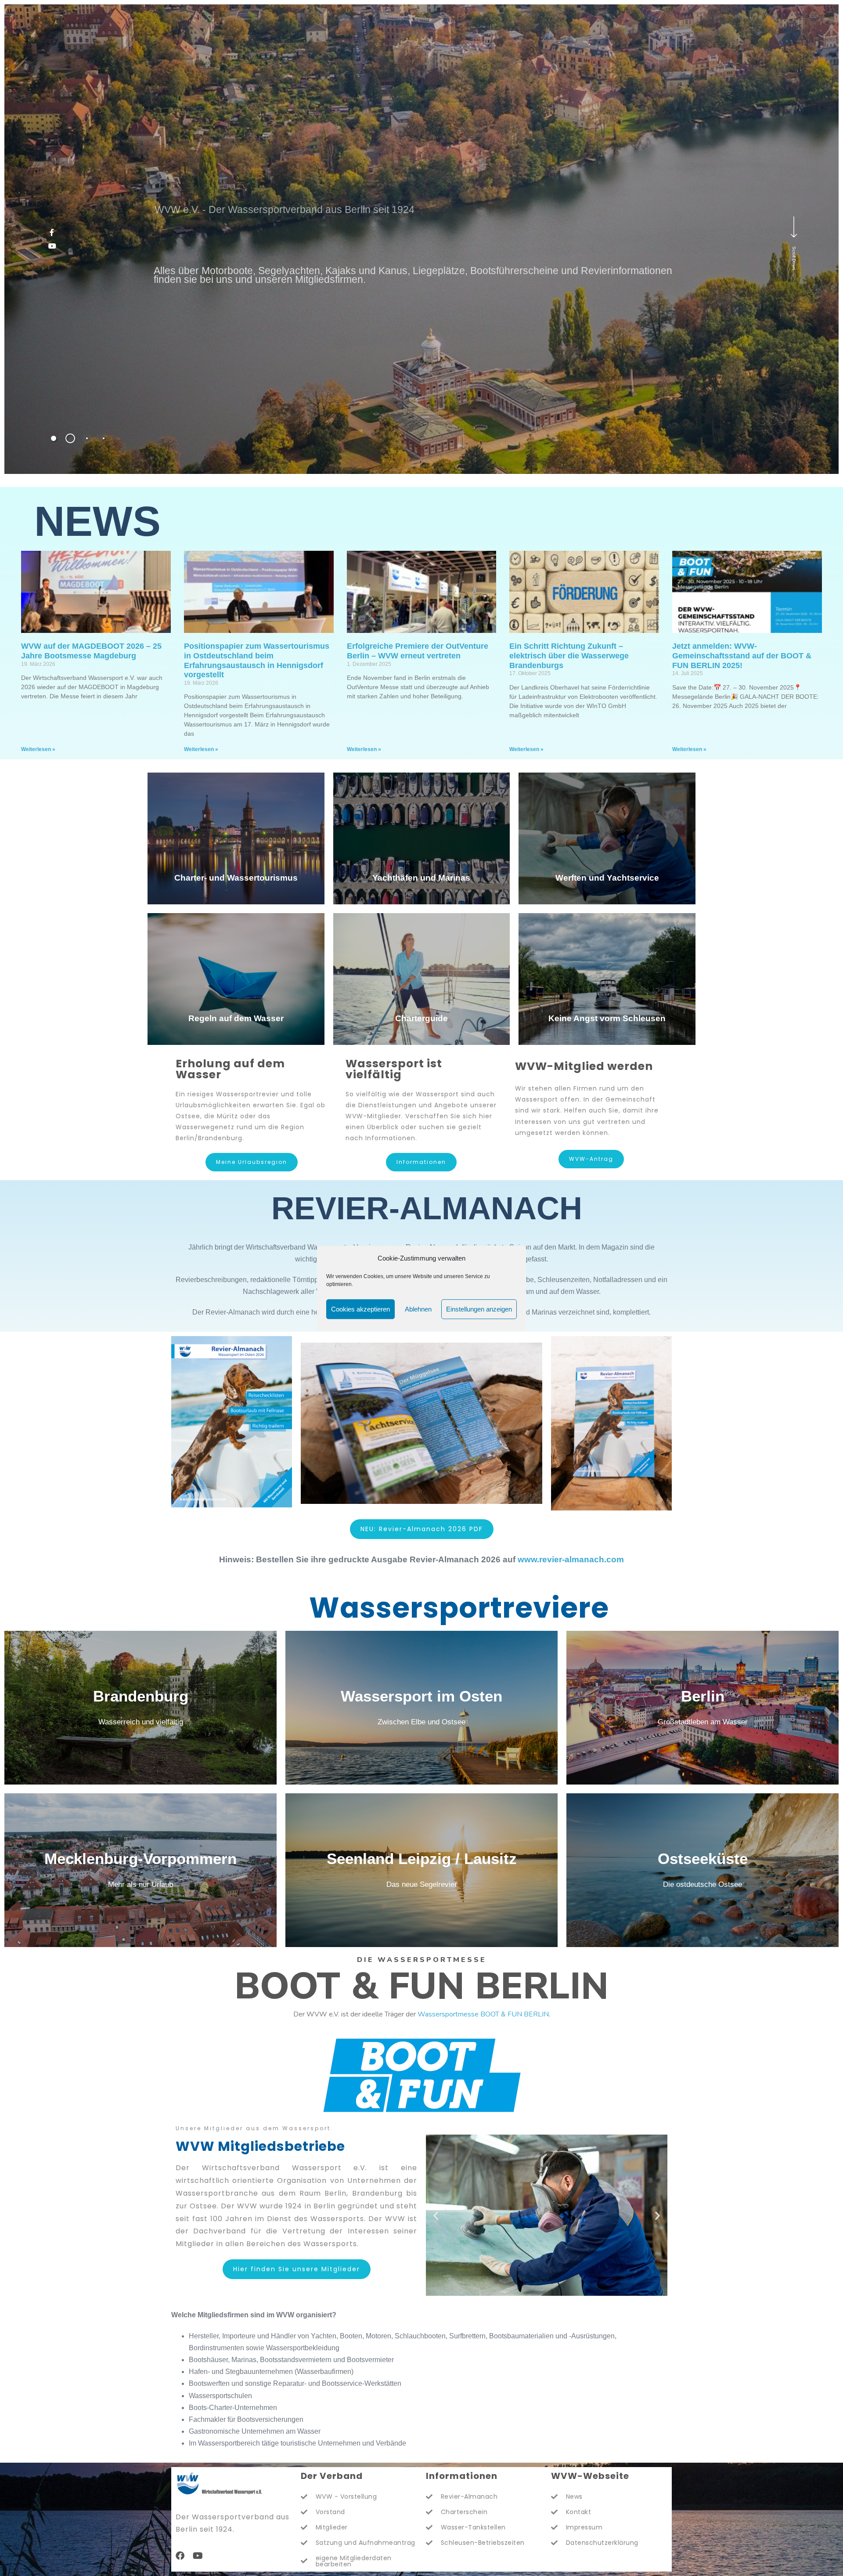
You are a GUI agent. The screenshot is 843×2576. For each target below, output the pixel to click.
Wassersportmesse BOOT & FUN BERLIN (483, 2014)
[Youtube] (198, 2556)
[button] (436, 2215)
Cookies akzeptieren (360, 1309)
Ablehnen (418, 1309)
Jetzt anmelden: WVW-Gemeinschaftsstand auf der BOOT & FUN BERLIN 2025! (742, 656)
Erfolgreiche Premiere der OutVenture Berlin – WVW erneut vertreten (418, 651)
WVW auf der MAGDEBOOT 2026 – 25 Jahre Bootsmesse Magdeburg (91, 651)
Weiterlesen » (38, 749)
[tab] (54, 438)
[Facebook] (180, 2556)
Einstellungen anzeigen (479, 1309)
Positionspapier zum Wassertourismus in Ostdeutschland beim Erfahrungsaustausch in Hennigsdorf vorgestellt (257, 660)
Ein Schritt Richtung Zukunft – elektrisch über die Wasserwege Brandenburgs (569, 656)
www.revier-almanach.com (571, 1559)
